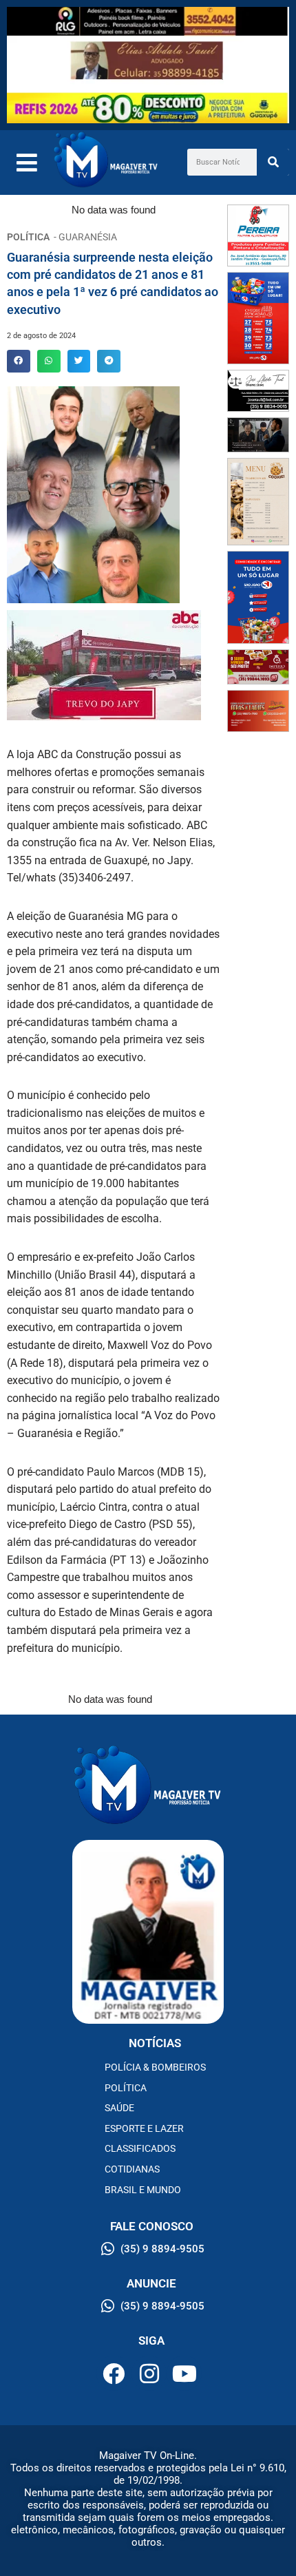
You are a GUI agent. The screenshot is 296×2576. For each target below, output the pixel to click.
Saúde (119, 2108)
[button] (19, 362)
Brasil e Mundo (143, 2190)
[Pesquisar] (273, 162)
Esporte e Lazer (144, 2128)
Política (126, 2088)
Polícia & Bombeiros (155, 2067)
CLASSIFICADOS (140, 2148)
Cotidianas (132, 2169)
